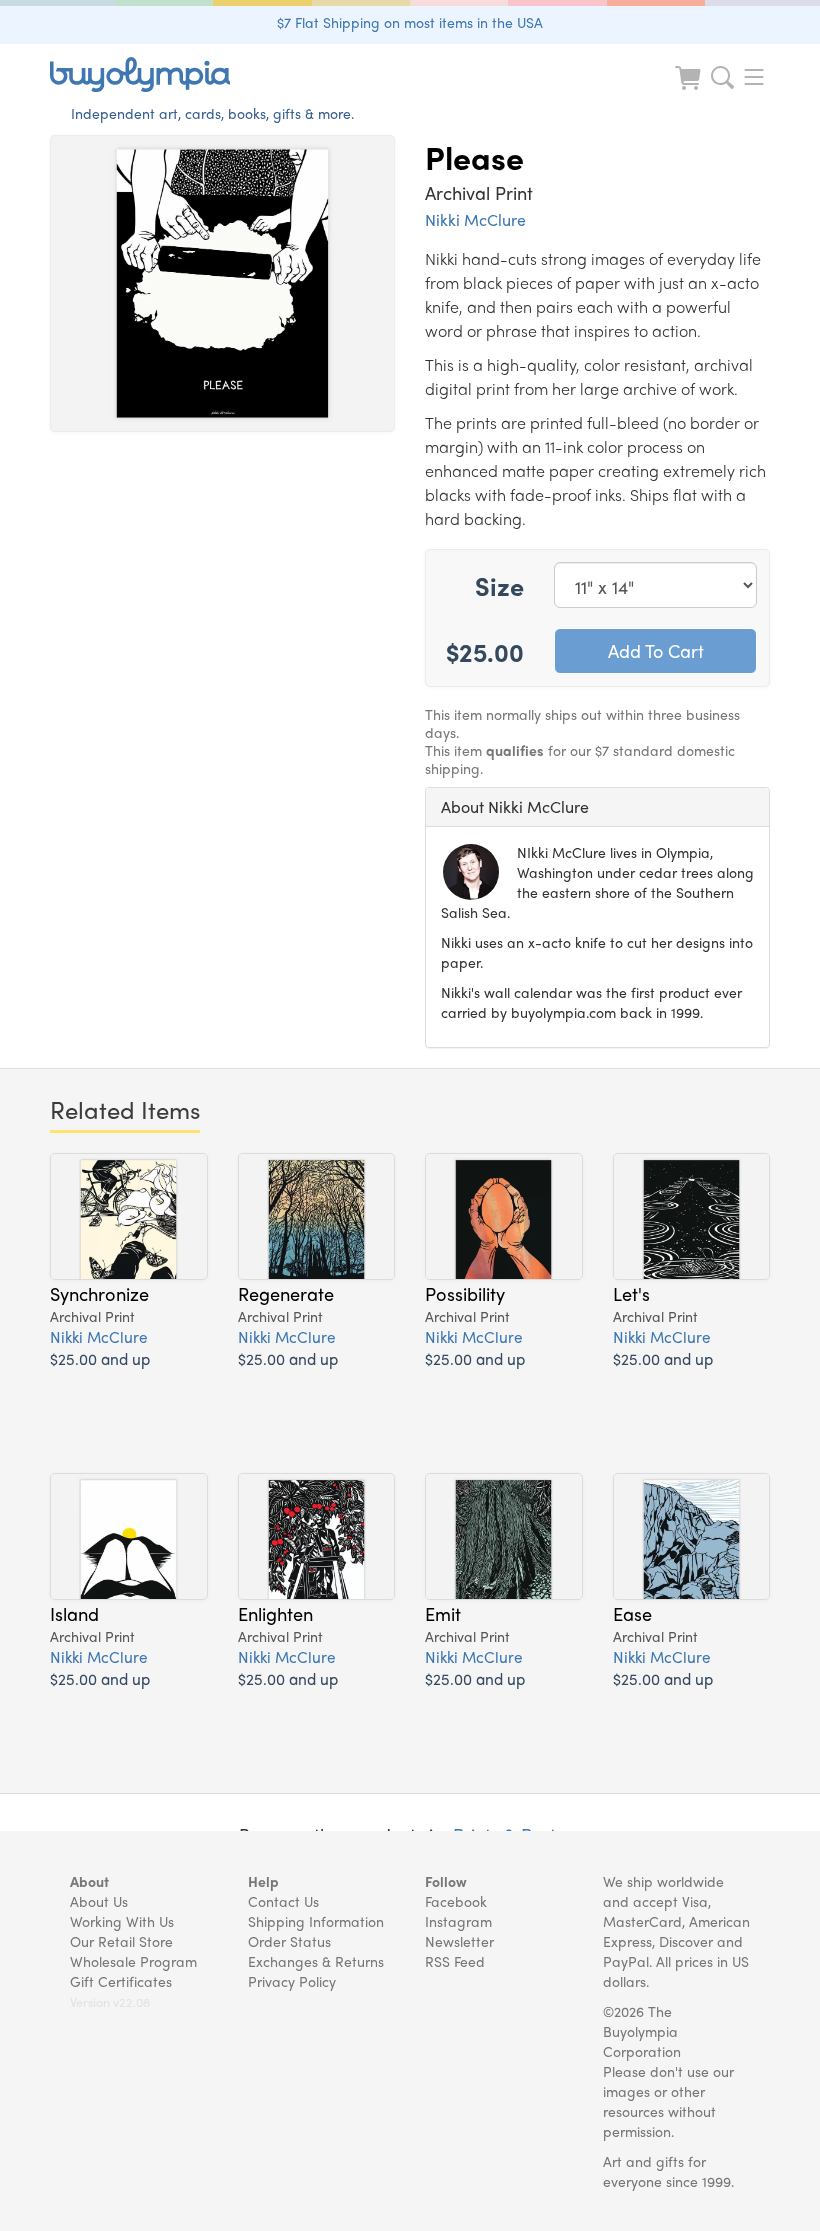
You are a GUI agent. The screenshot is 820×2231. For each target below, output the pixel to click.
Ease (632, 1613)
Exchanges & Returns (316, 1961)
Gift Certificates (121, 1981)
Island (74, 1613)
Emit (443, 1613)
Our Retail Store (121, 1941)
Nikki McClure (475, 219)
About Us (99, 1901)
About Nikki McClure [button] (515, 806)
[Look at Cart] (690, 90)
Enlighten (275, 1613)
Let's (631, 1293)
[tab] (597, 807)
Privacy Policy (292, 1981)
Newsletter (459, 1941)
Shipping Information (316, 1921)
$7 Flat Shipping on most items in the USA (410, 22)
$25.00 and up (100, 1358)
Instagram (458, 1921)
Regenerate (286, 1293)
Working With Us (122, 1921)
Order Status (289, 1941)
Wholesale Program (133, 1961)
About (89, 1881)
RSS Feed (455, 1961)
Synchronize (99, 1293)
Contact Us (283, 1901)
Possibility (465, 1293)
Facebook (456, 1901)
